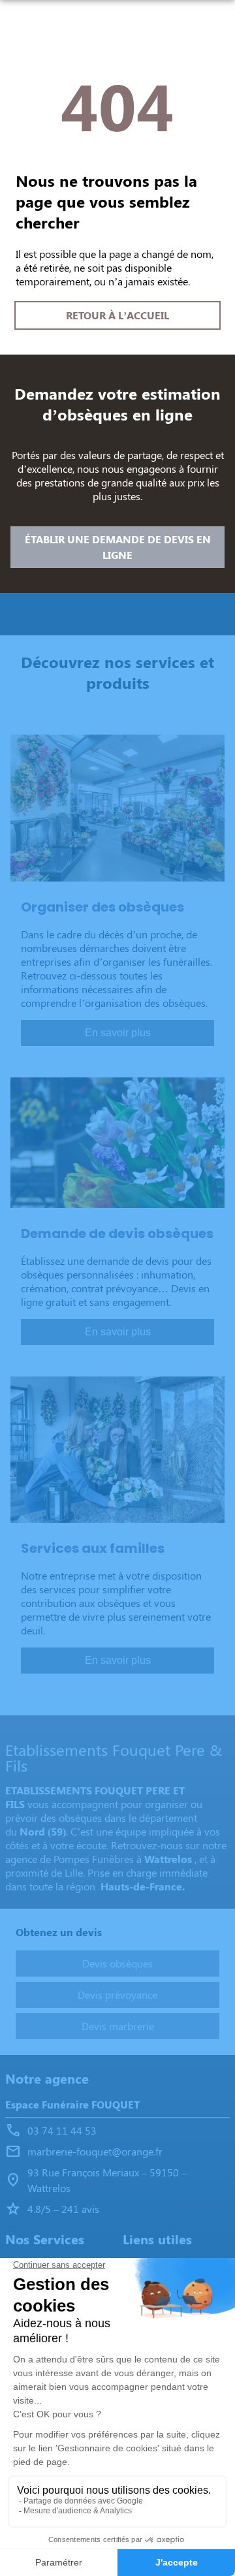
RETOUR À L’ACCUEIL (117, 315)
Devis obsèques (117, 1963)
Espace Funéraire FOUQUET (72, 2104)
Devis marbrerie (118, 2026)
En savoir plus (118, 1033)
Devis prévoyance (117, 1995)
